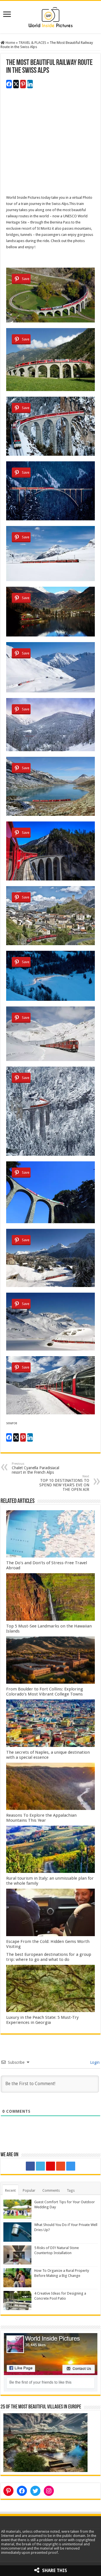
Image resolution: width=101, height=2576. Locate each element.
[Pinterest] (50, 2166)
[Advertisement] (50, 144)
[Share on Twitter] (16, 84)
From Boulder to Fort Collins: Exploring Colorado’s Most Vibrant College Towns (45, 1692)
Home (10, 43)
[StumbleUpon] (61, 2166)
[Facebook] (30, 2166)
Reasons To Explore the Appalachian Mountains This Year (41, 1818)
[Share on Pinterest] (23, 84)
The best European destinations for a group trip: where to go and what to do (49, 1957)
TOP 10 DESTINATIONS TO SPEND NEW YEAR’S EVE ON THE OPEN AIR (64, 1483)
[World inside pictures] (50, 16)
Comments (51, 2190)
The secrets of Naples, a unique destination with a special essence (48, 1755)
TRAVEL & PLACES (32, 43)
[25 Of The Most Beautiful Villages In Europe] (45, 2442)
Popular (29, 2190)
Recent (10, 2190)
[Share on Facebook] (9, 84)
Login (94, 2062)
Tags (71, 2190)
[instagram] (71, 2166)
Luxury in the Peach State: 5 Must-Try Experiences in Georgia (42, 2020)
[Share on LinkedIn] (30, 84)
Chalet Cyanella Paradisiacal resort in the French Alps (35, 1468)
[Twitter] (40, 2166)
